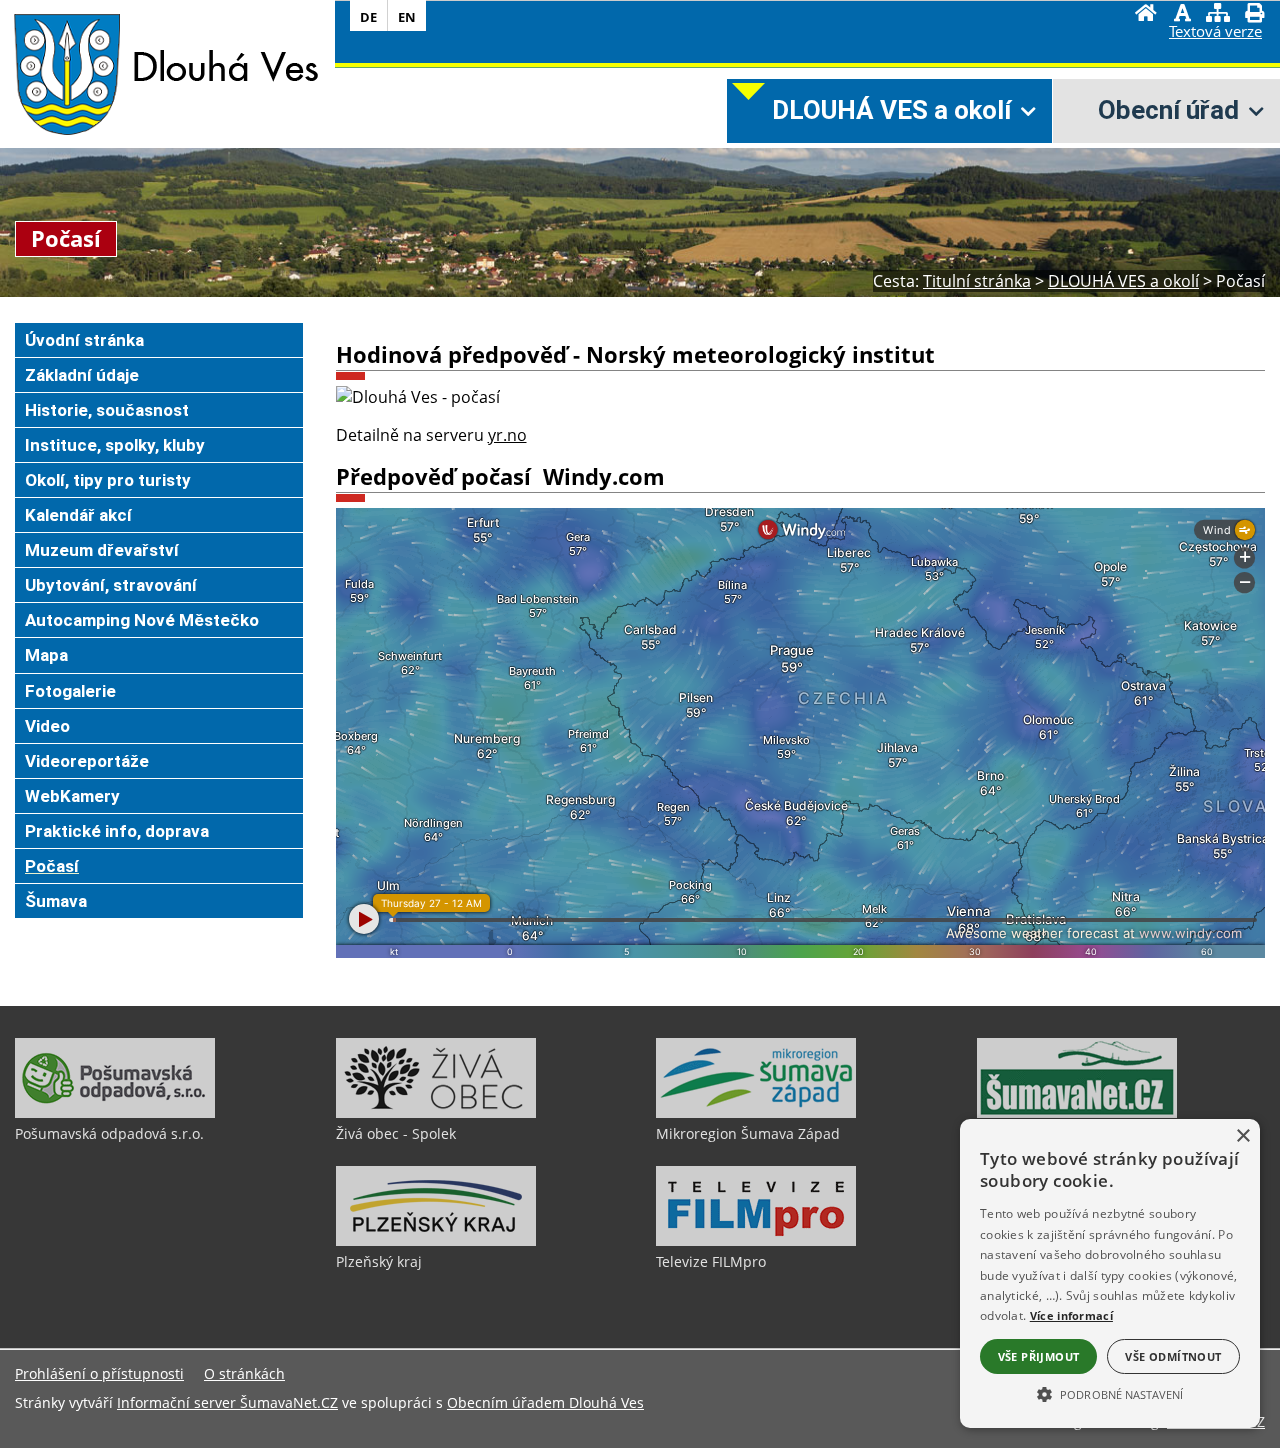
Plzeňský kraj (379, 1261)
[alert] (1110, 1273)
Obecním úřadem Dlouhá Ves (545, 1402)
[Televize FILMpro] (756, 1241)
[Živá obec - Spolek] (436, 1113)
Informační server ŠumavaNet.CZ (227, 1402)
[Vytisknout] (1254, 15)
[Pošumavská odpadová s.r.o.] (115, 1113)
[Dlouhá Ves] (65, 73)
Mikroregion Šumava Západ (748, 1133)
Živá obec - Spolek (396, 1133)
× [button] (1242, 1136)
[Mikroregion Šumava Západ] (756, 1113)
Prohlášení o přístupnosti (99, 1373)
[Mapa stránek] (1218, 15)
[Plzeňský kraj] (436, 1241)
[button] (1110, 1393)
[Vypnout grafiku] (1182, 15)
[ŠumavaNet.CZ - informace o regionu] (1077, 1113)
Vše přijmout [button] (1039, 1356)
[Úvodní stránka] (1146, 15)
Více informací (1071, 1315)
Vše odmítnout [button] (1173, 1356)
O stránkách (244, 1373)
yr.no (507, 435)
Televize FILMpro (711, 1261)
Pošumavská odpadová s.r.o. (109, 1133)
